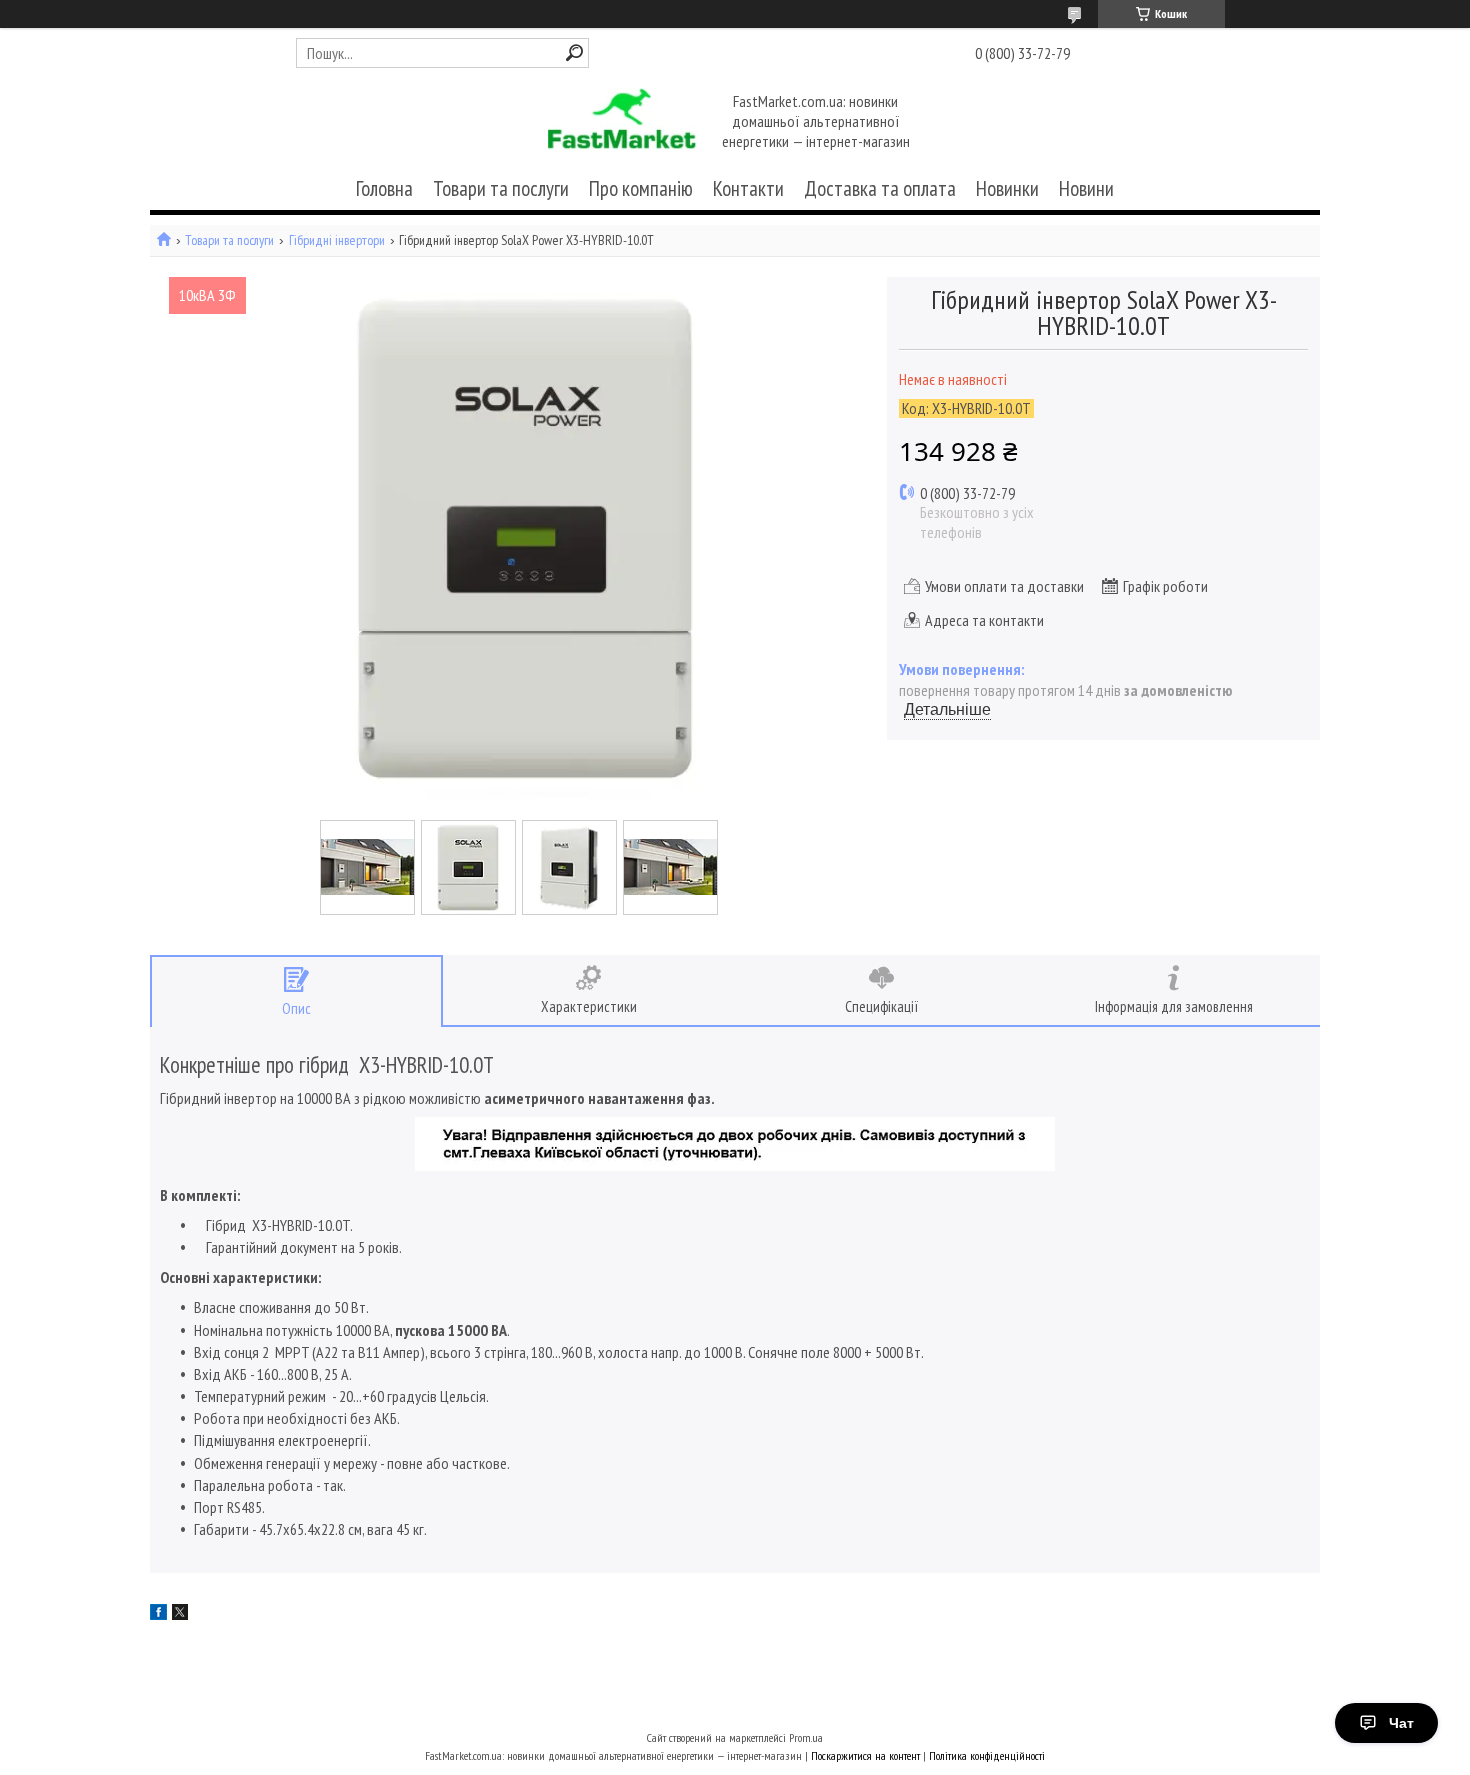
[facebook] (158, 1614)
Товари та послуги (501, 188)
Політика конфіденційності (987, 1755)
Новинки (1007, 188)
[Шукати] (574, 52)
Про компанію (641, 188)
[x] (180, 1614)
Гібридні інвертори (337, 240)
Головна (384, 188)
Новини (1086, 188)
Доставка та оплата (880, 188)
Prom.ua (806, 1737)
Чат (1401, 1723)
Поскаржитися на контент (865, 1755)
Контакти (748, 188)
